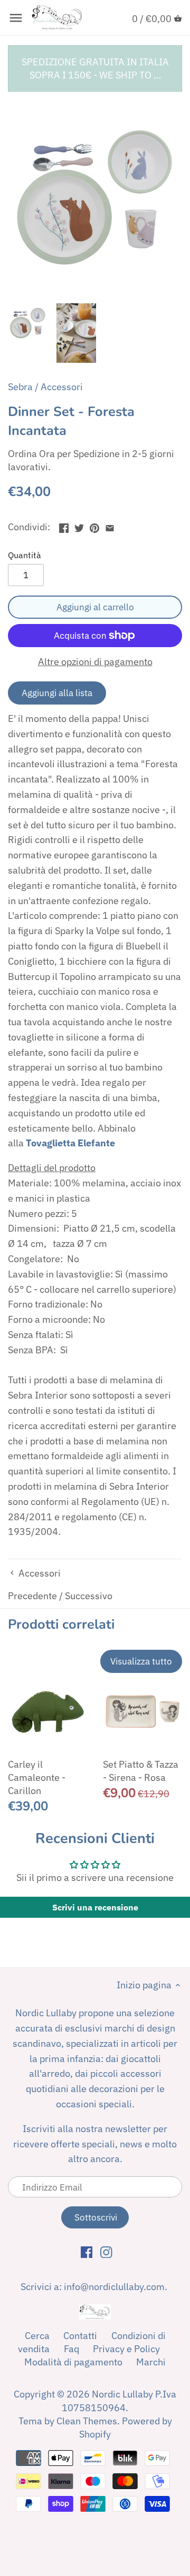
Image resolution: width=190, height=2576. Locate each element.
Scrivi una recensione (95, 1907)
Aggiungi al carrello (95, 607)
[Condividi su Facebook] (64, 526)
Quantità (25, 555)
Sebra (20, 387)
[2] (94, 526)
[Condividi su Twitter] (79, 526)
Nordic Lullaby (122, 2394)
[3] (110, 526)
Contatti (80, 2336)
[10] (16, 18)
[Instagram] (106, 2252)
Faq (72, 2349)
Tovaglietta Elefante (70, 1143)
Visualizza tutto (141, 1661)
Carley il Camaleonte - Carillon (37, 1777)
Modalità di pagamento (73, 2362)
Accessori (62, 387)
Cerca (37, 2336)
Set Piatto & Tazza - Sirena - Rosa (141, 1771)
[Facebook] (87, 2252)
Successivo (89, 1596)
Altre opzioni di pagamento (95, 662)
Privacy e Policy (126, 2349)
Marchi (151, 2362)
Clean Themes (87, 2421)
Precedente (32, 1596)
